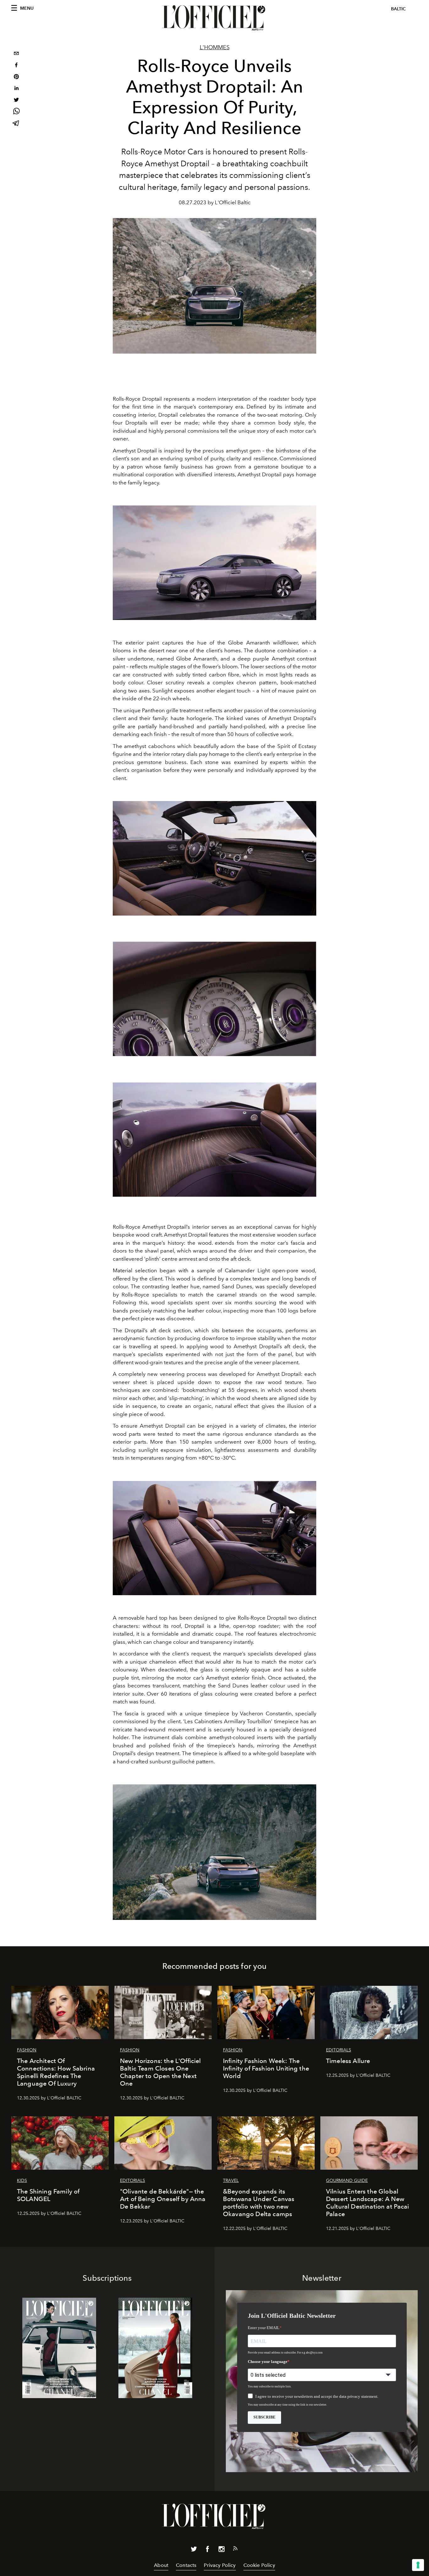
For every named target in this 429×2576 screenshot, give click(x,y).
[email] (16, 54)
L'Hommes (215, 47)
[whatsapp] (16, 112)
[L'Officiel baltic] (215, 18)
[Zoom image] (215, 563)
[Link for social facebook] (208, 2550)
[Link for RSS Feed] (235, 2550)
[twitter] (16, 101)
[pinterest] (16, 77)
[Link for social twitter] (194, 2550)
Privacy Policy (220, 2565)
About (161, 2565)
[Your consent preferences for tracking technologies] (418, 2565)
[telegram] (16, 124)
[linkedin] (16, 89)
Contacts (186, 2565)
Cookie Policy (259, 2565)
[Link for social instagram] (221, 2550)
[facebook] (16, 66)
